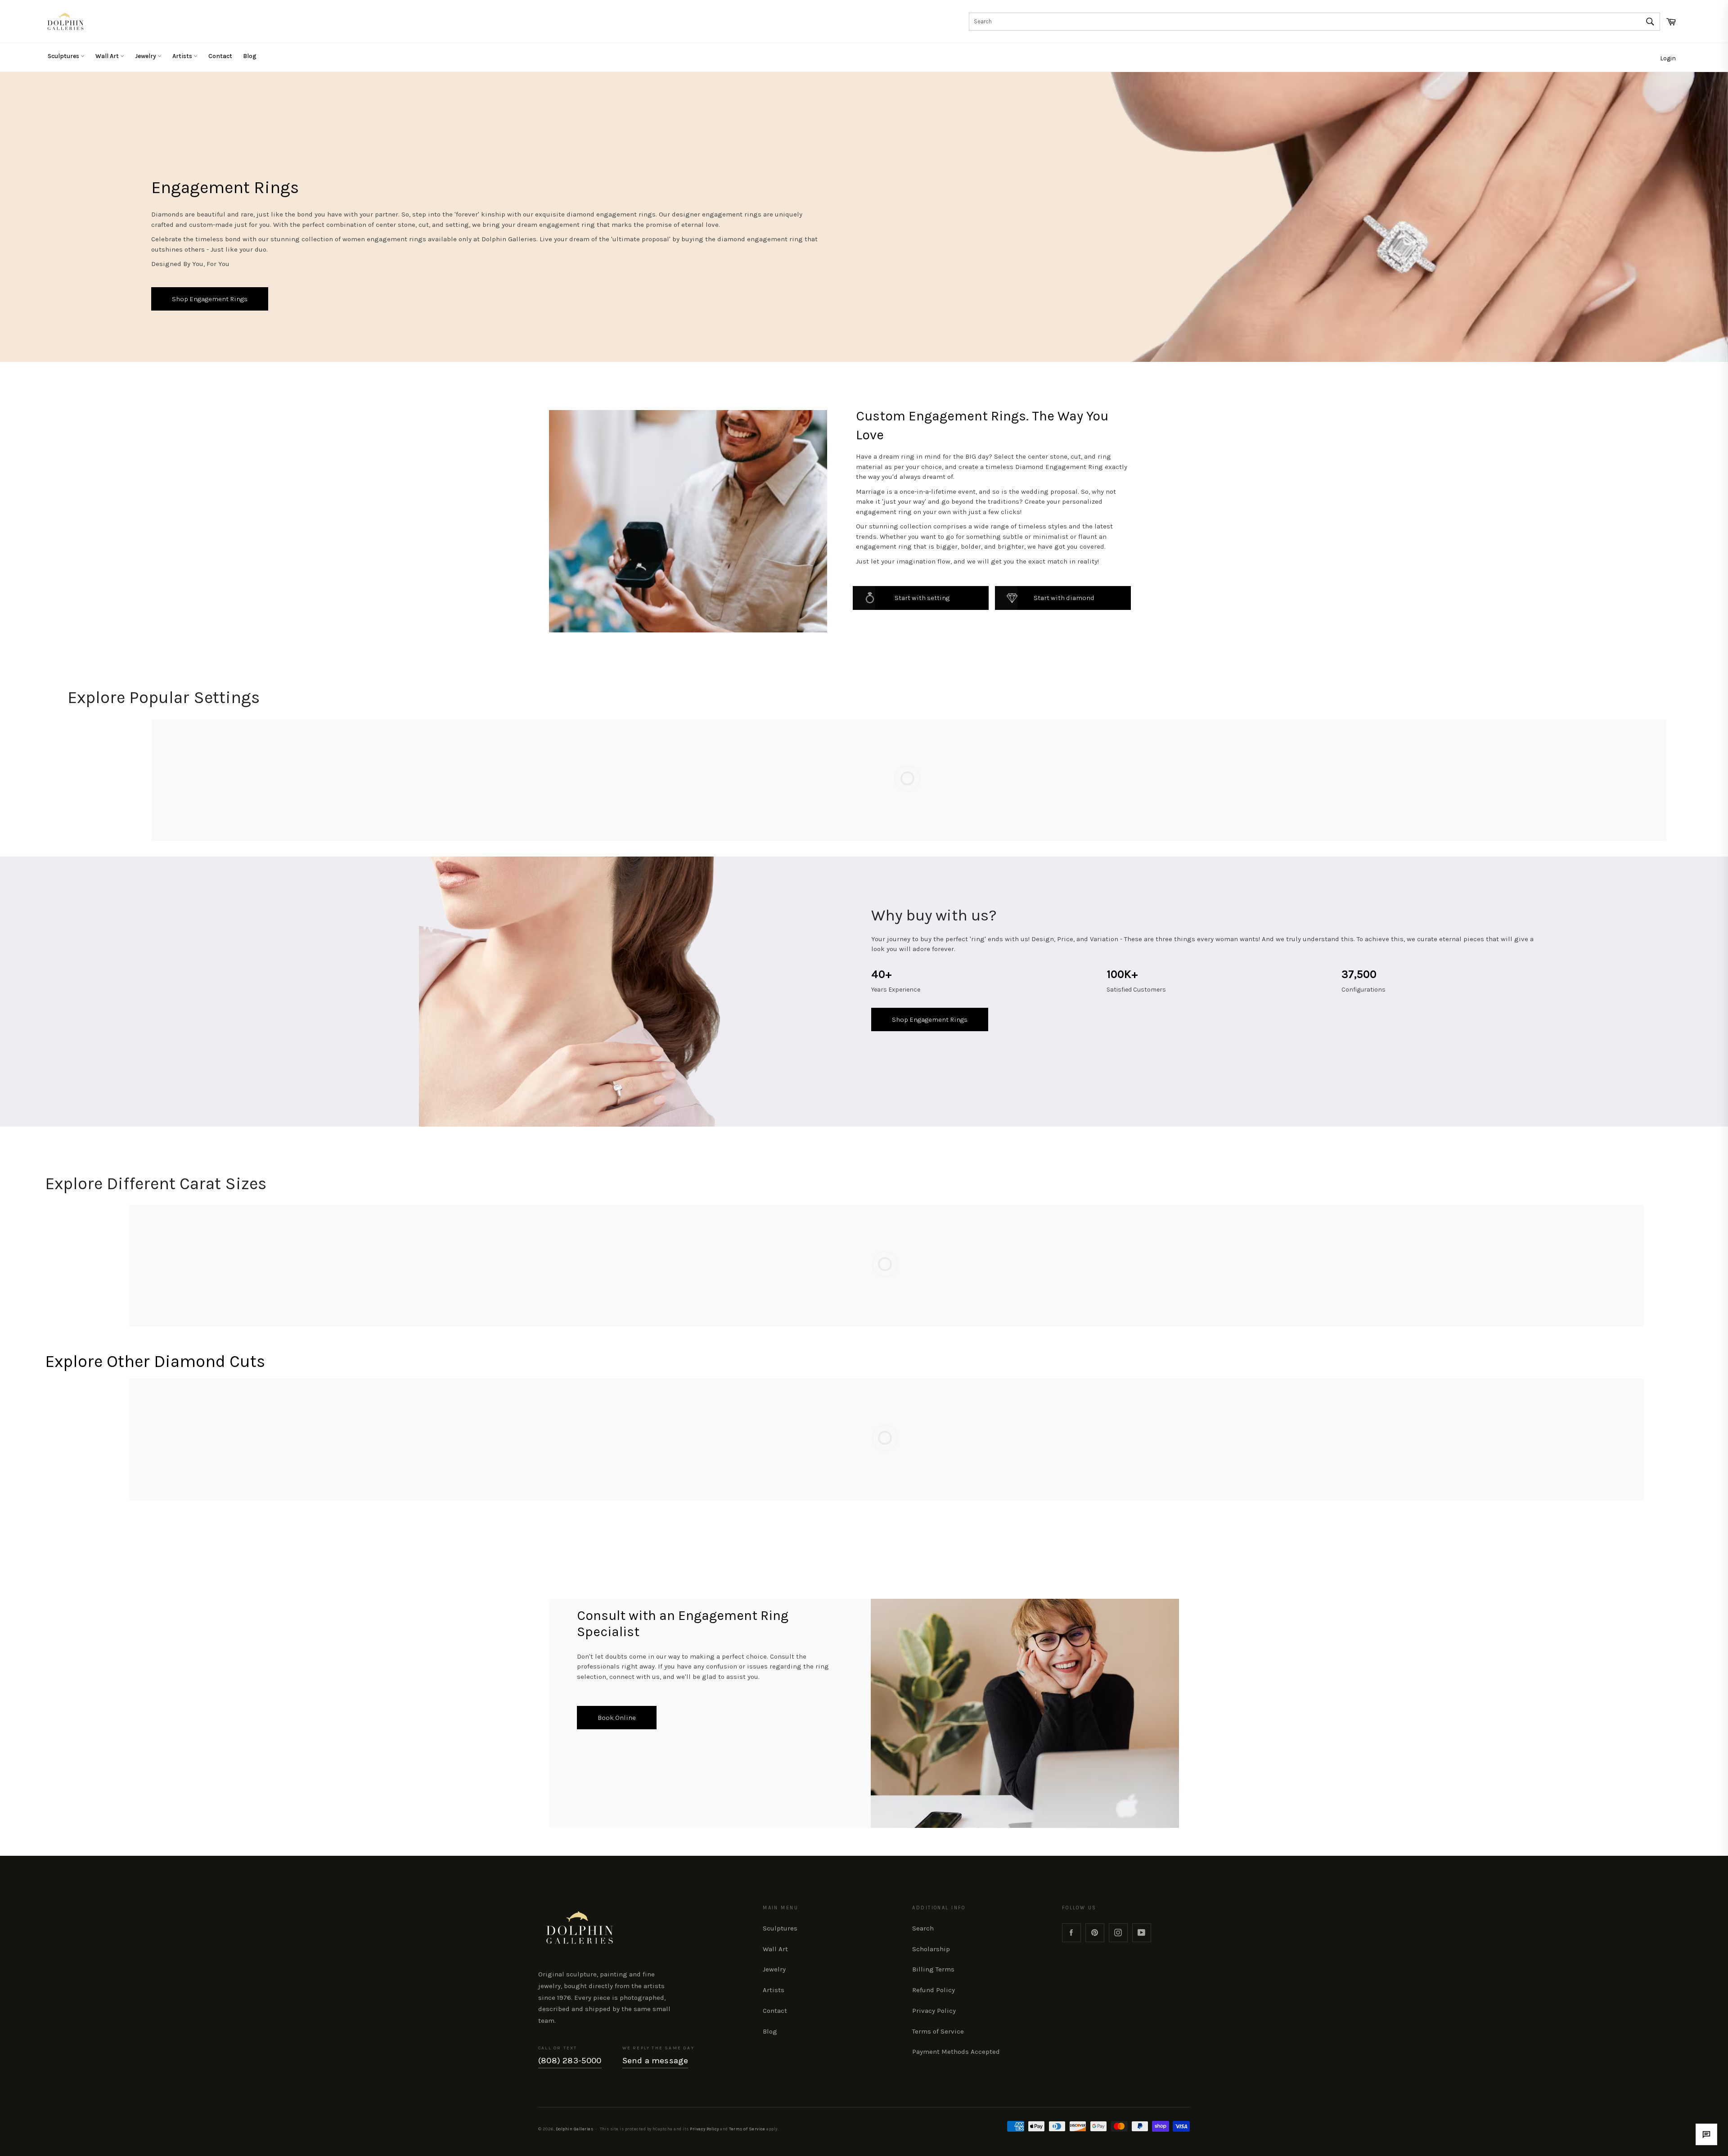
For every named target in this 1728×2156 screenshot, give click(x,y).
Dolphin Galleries (574, 2129)
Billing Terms (933, 1969)
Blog (250, 56)
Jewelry (146, 56)
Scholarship (931, 1949)
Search (923, 1928)
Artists (183, 56)
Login (1668, 58)
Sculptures (64, 56)
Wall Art (108, 56)
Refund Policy (934, 1990)
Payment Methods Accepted (956, 2052)
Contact (220, 56)
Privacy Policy (934, 2011)
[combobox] (1314, 22)
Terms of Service (938, 2031)
